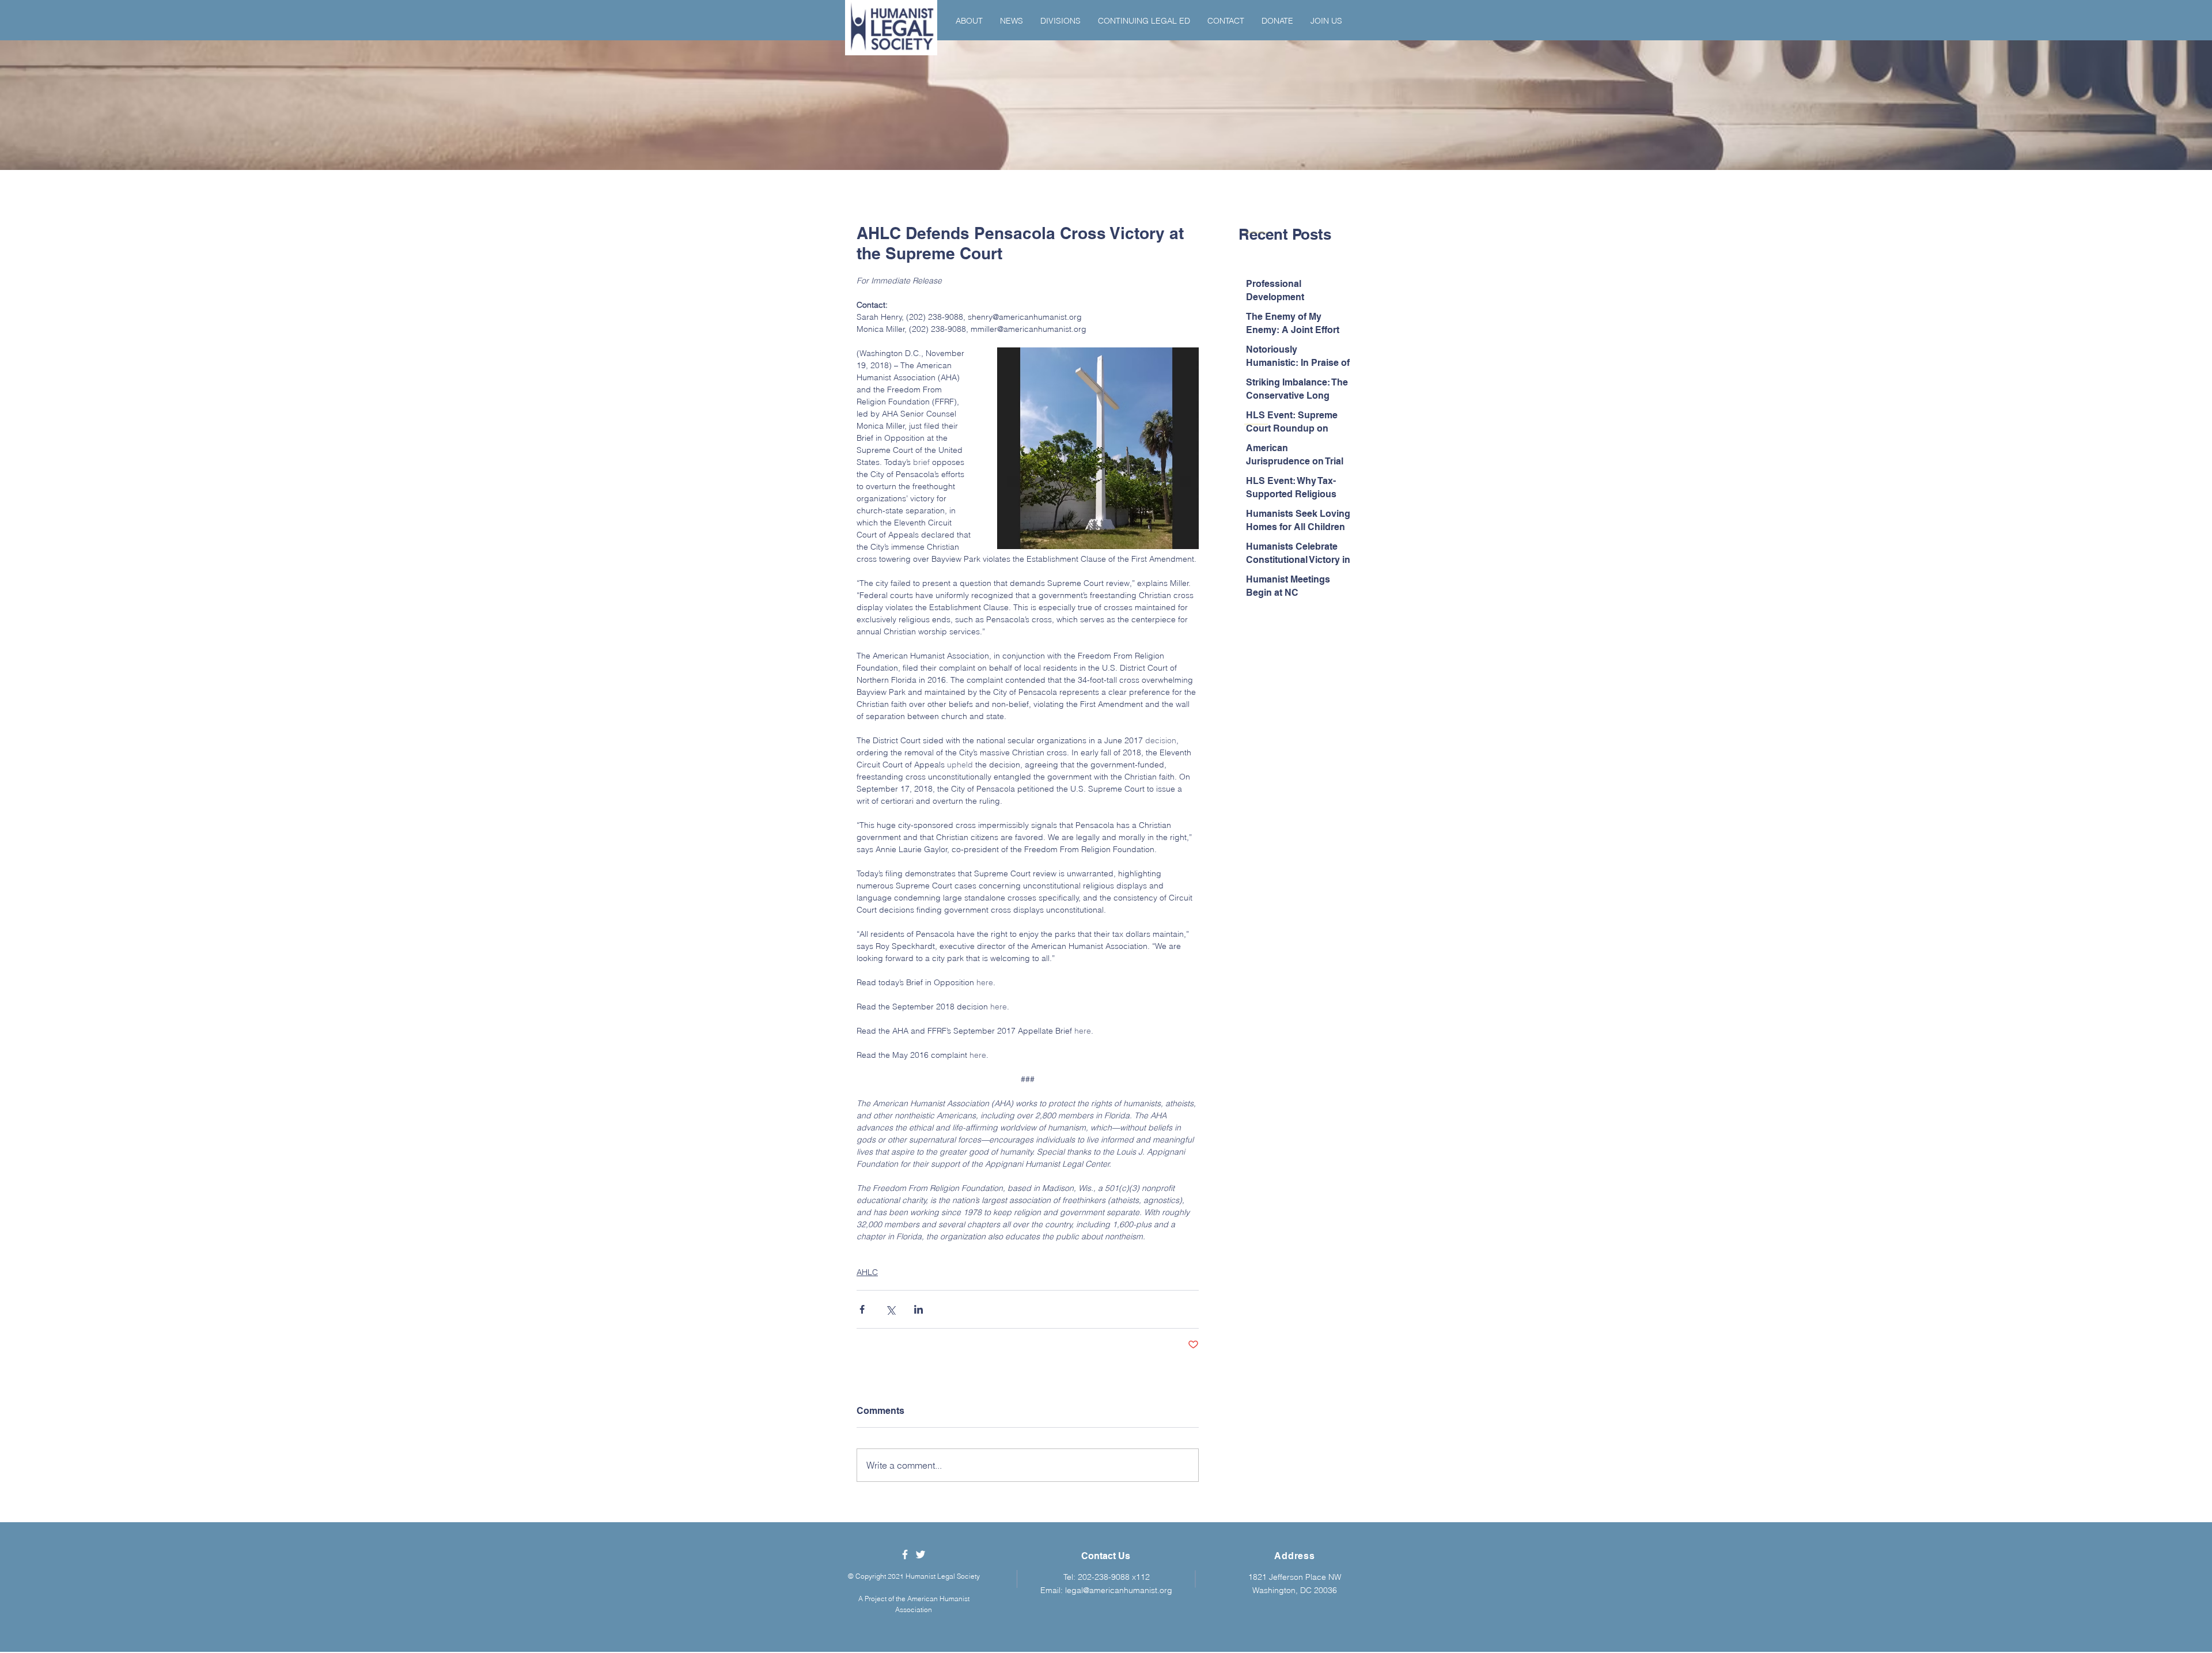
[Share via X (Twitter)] (890, 1309)
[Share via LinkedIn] (918, 1309)
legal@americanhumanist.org (1119, 1590)
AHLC (867, 1272)
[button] (969, 21)
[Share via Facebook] (862, 1309)
